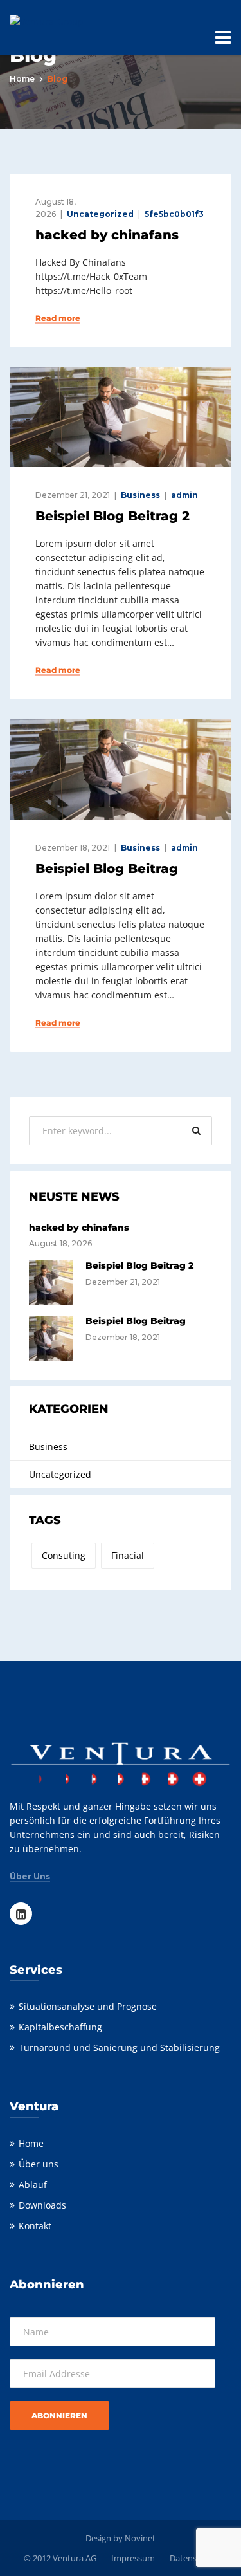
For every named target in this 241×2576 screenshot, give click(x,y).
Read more (58, 318)
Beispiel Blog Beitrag (107, 869)
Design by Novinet (121, 2538)
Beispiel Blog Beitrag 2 (112, 516)
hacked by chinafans (107, 235)
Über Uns (30, 1877)
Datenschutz (194, 2558)
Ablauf (33, 2185)
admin (184, 495)
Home (22, 79)
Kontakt (35, 2226)
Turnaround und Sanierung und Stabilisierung (119, 2047)
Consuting (64, 1555)
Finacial (128, 1555)
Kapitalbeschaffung (60, 2027)
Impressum (133, 2558)
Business (140, 495)
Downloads (42, 2205)
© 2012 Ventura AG (60, 2558)
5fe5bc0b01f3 (174, 214)
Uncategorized (100, 214)
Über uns (39, 2164)
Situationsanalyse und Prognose (88, 2006)
